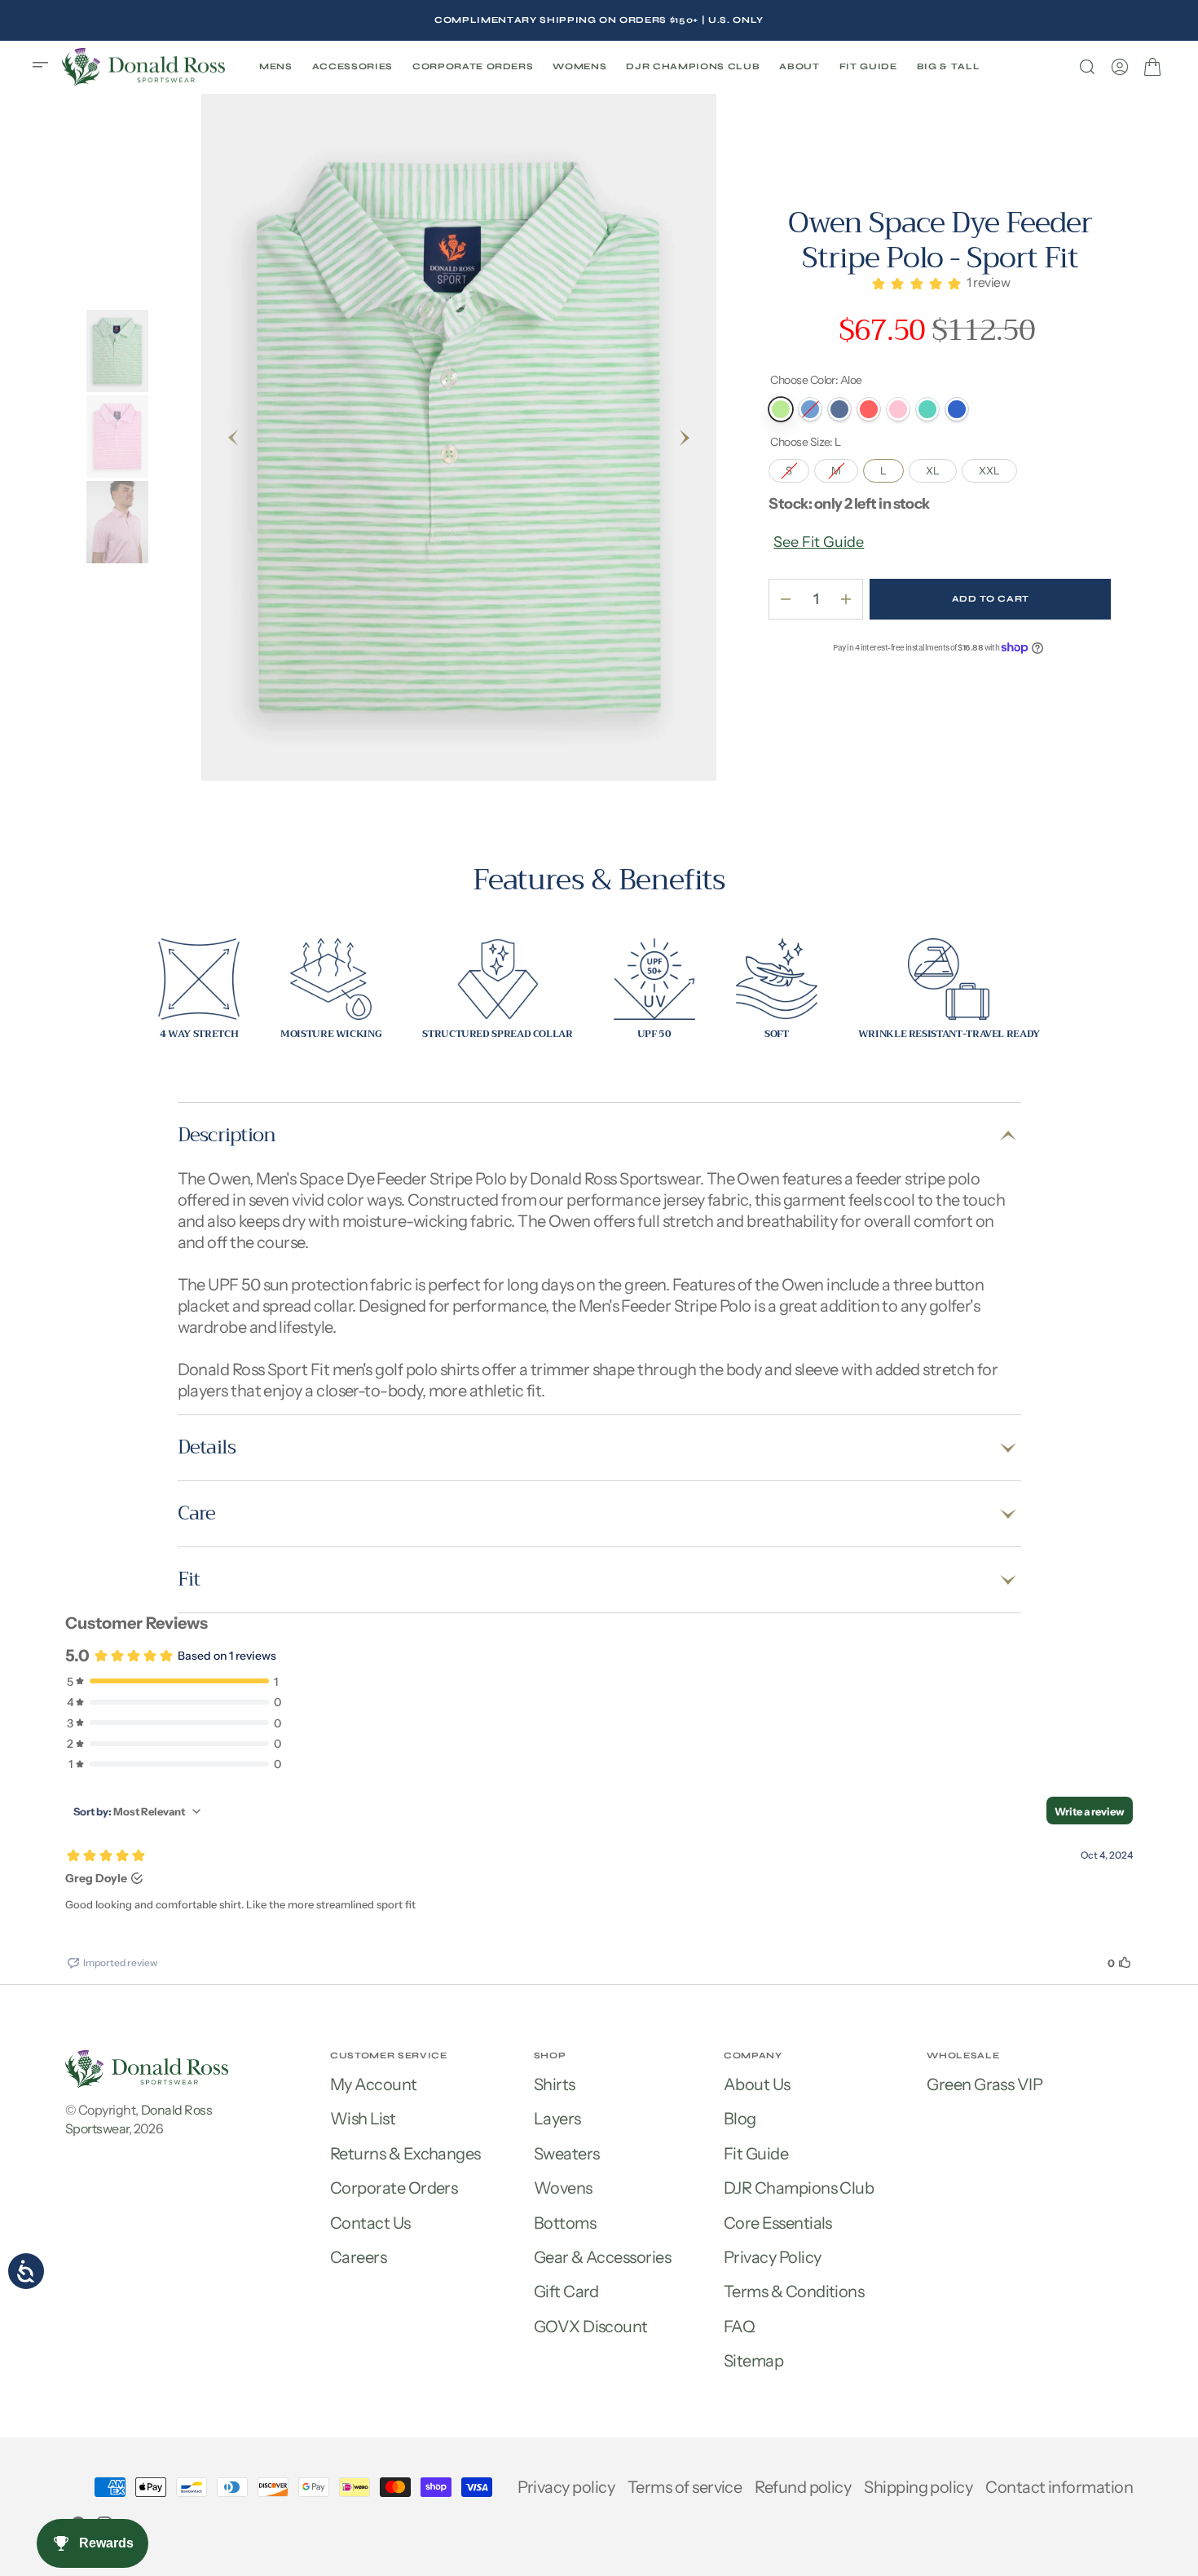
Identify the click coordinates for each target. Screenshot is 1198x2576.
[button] (46, 67)
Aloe (781, 409)
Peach (869, 409)
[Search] (1087, 67)
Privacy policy (566, 2487)
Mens (276, 66)
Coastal (810, 409)
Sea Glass (927, 409)
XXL (998, 468)
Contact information (1059, 2487)
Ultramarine (957, 409)
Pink (898, 409)
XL (941, 468)
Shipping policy (918, 2487)
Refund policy (803, 2487)
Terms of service (685, 2487)
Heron (839, 409)
